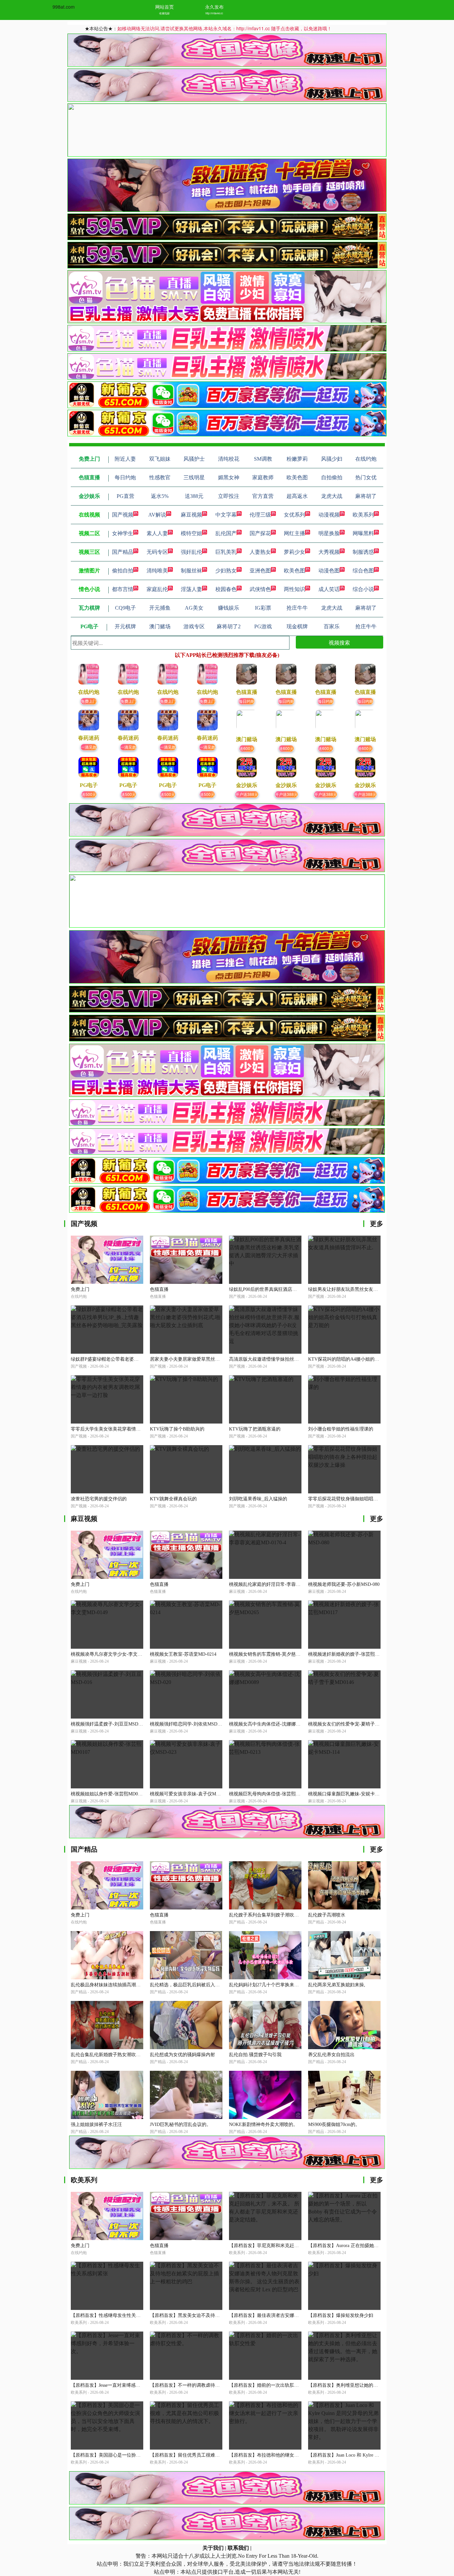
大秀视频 (329, 552)
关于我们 (213, 2548)
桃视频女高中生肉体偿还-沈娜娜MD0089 (271, 1724)
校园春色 (226, 589)
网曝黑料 (363, 533)
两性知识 (294, 589)
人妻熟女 (260, 552)
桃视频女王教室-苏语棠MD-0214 (183, 1654)
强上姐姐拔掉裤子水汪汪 (96, 2124)
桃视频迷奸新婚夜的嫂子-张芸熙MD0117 (350, 1654)
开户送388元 (247, 794)
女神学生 (123, 533)
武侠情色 (260, 589)
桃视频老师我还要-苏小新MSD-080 (344, 1584)
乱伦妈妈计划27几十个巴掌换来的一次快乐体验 (278, 1985)
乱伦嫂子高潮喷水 (327, 1915)
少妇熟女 (226, 571)
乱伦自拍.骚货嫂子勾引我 (255, 2055)
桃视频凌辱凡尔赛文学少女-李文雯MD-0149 (116, 1654)
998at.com (64, 7)
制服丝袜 (191, 571)
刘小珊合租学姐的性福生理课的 (341, 1429)
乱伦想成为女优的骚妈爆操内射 (182, 2055)
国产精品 (123, 552)
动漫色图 (329, 571)
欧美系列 (363, 515)
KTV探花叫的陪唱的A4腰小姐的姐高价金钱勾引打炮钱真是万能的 (376, 1359)
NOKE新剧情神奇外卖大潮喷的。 (263, 2124)
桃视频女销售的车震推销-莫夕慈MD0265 (271, 1654)
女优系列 (294, 515)
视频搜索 (339, 642)
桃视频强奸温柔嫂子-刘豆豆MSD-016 (109, 1724)
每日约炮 (247, 701)
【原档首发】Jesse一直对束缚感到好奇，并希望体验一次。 (131, 2385)
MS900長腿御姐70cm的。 (334, 2124)
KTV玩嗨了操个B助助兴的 (177, 1429)
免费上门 (89, 701)
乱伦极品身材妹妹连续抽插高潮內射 (108, 1985)
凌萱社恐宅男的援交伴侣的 (99, 1499)
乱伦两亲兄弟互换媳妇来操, (337, 1985)
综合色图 (363, 571)
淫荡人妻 (191, 589)
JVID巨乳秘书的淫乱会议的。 (180, 2124)
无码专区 (157, 552)
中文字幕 (226, 515)
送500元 (89, 794)
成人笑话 (329, 589)
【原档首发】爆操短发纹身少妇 (341, 2315)
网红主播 (294, 533)
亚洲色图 (260, 571)
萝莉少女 (294, 552)
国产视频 (123, 515)
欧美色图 (294, 571)
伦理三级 (260, 515)
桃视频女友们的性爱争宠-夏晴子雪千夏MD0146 (357, 1724)
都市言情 (123, 589)
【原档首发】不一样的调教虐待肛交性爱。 (194, 2385)
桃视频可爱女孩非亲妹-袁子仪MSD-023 (190, 1794)
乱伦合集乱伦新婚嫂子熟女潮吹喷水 (108, 2055)
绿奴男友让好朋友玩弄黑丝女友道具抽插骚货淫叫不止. (365, 1289)
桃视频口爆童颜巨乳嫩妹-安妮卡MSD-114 (351, 1794)
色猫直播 (159, 1289)
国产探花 (260, 533)
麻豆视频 (191, 515)
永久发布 (214, 7)
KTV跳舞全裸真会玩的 (173, 1499)
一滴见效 (89, 747)
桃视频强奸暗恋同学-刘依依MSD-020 (188, 1724)
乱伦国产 (226, 533)
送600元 (247, 748)
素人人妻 (157, 533)
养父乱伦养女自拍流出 (331, 2055)
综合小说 (363, 589)
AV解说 (157, 515)
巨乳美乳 (226, 552)
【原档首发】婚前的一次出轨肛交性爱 (269, 2385)
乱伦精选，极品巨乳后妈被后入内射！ (189, 1985)
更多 (377, 1224)
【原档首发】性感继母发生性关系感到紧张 (115, 2315)
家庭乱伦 (157, 589)
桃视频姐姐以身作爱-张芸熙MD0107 (108, 1794)
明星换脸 (329, 533)
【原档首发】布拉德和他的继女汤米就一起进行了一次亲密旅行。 (296, 2455)
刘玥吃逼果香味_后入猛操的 (258, 1499)
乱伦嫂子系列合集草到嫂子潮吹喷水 (266, 1915)
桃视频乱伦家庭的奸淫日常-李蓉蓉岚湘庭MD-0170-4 (283, 1584)
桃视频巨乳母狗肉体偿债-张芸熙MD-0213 (272, 1794)
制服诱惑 (363, 552)
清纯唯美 (157, 571)
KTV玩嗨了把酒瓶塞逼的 (255, 1429)
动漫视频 (329, 515)
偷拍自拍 (123, 571)
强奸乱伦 (191, 552)
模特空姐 (191, 533)
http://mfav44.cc (214, 13)
